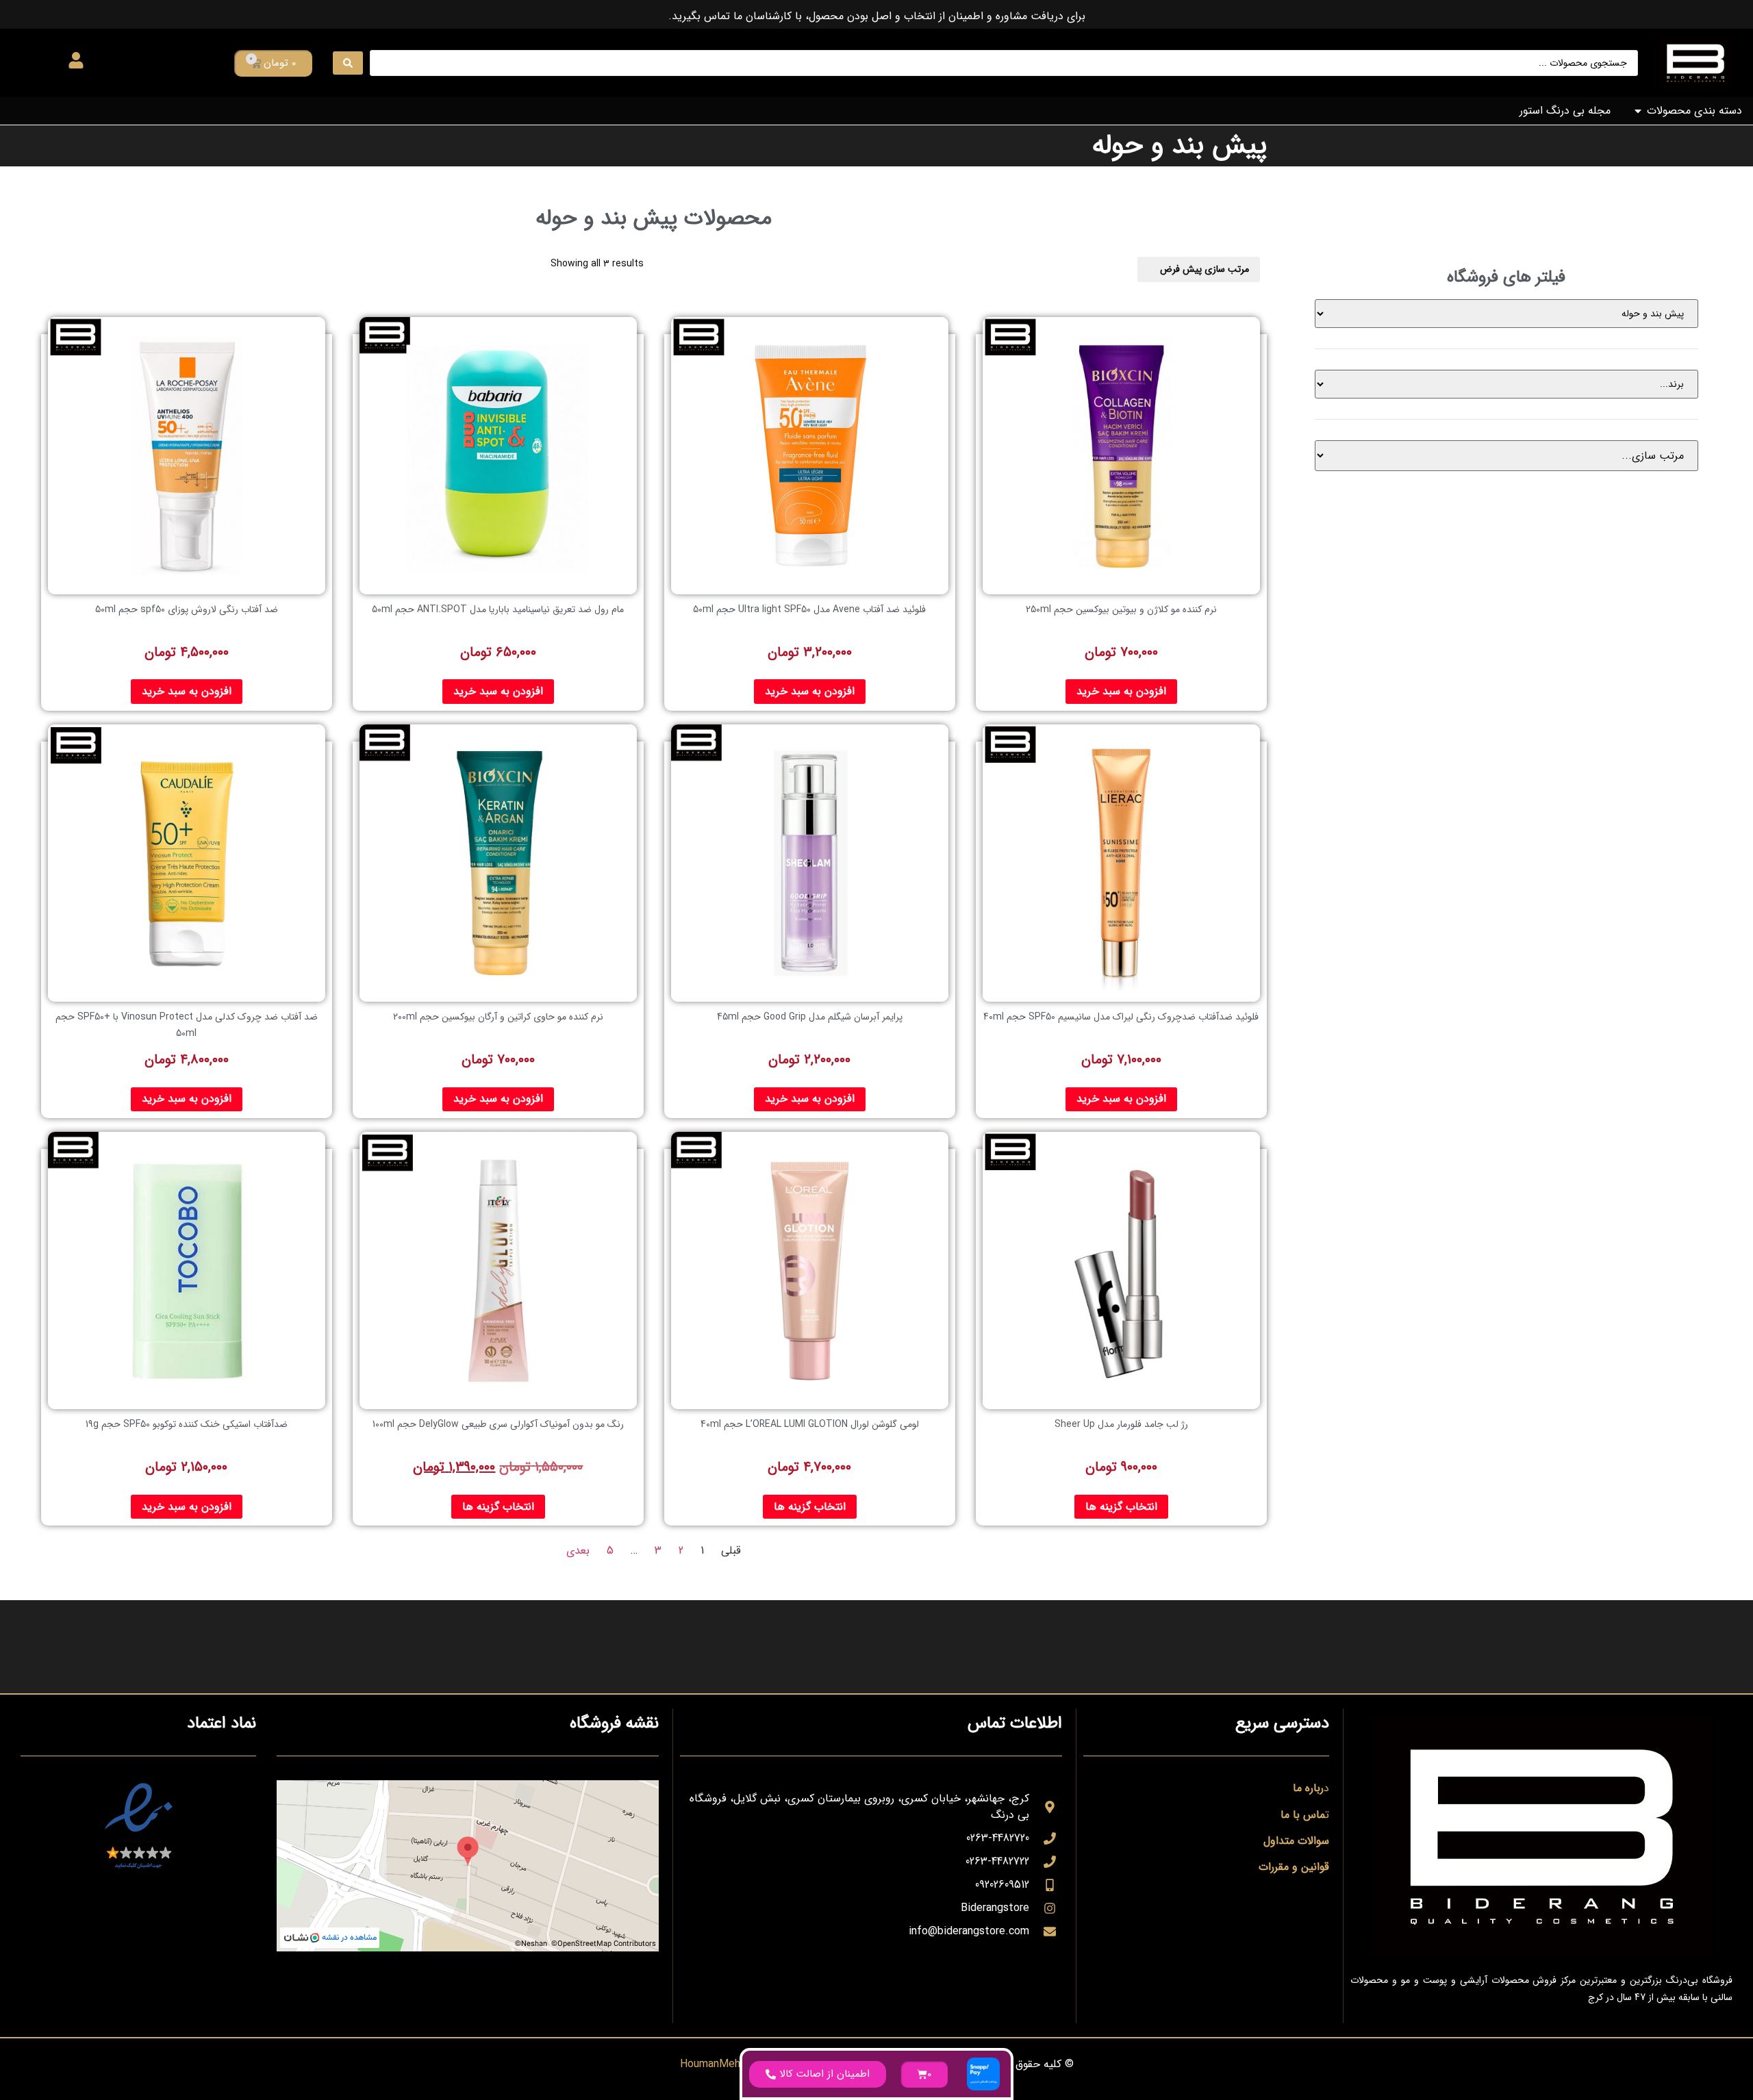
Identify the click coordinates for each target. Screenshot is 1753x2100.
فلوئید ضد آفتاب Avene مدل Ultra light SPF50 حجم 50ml (809, 609)
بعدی (578, 1551)
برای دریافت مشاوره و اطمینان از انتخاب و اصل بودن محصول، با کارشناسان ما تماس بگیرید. (877, 16)
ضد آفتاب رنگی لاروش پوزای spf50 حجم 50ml (187, 609)
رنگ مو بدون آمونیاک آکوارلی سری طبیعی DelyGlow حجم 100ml (498, 1424)
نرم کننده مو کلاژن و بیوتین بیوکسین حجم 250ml (1121, 609)
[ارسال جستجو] (348, 63)
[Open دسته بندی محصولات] (1638, 111)
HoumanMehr (712, 2064)
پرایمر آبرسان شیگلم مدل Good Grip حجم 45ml (810, 1017)
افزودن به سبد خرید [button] (1121, 691)
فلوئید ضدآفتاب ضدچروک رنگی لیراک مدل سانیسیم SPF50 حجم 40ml (1121, 1017)
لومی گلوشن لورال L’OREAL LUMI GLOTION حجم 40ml (810, 1424)
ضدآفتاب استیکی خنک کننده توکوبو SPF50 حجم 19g (187, 1424)
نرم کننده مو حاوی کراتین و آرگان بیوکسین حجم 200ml (498, 1017)
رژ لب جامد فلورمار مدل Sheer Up (1121, 1424)
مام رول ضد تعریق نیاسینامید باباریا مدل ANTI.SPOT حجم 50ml (498, 609)
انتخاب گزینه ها (1121, 1507)
